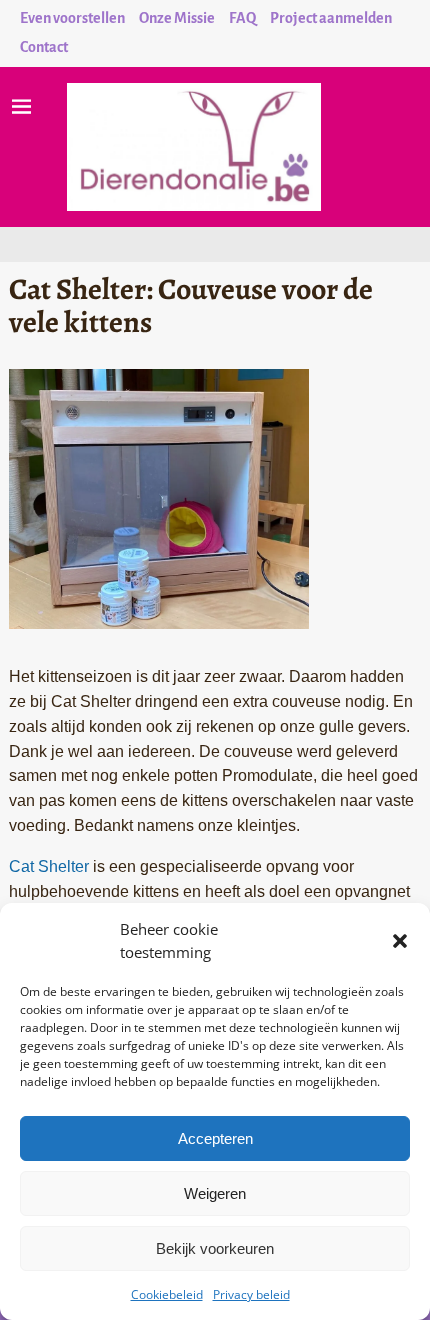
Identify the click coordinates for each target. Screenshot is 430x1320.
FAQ (242, 18)
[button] (400, 941)
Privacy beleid (251, 1294)
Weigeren (215, 1193)
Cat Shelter (49, 866)
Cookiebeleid (167, 1294)
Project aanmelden (331, 18)
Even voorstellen (72, 18)
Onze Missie (177, 18)
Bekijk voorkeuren (215, 1248)
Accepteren (215, 1138)
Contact (44, 47)
